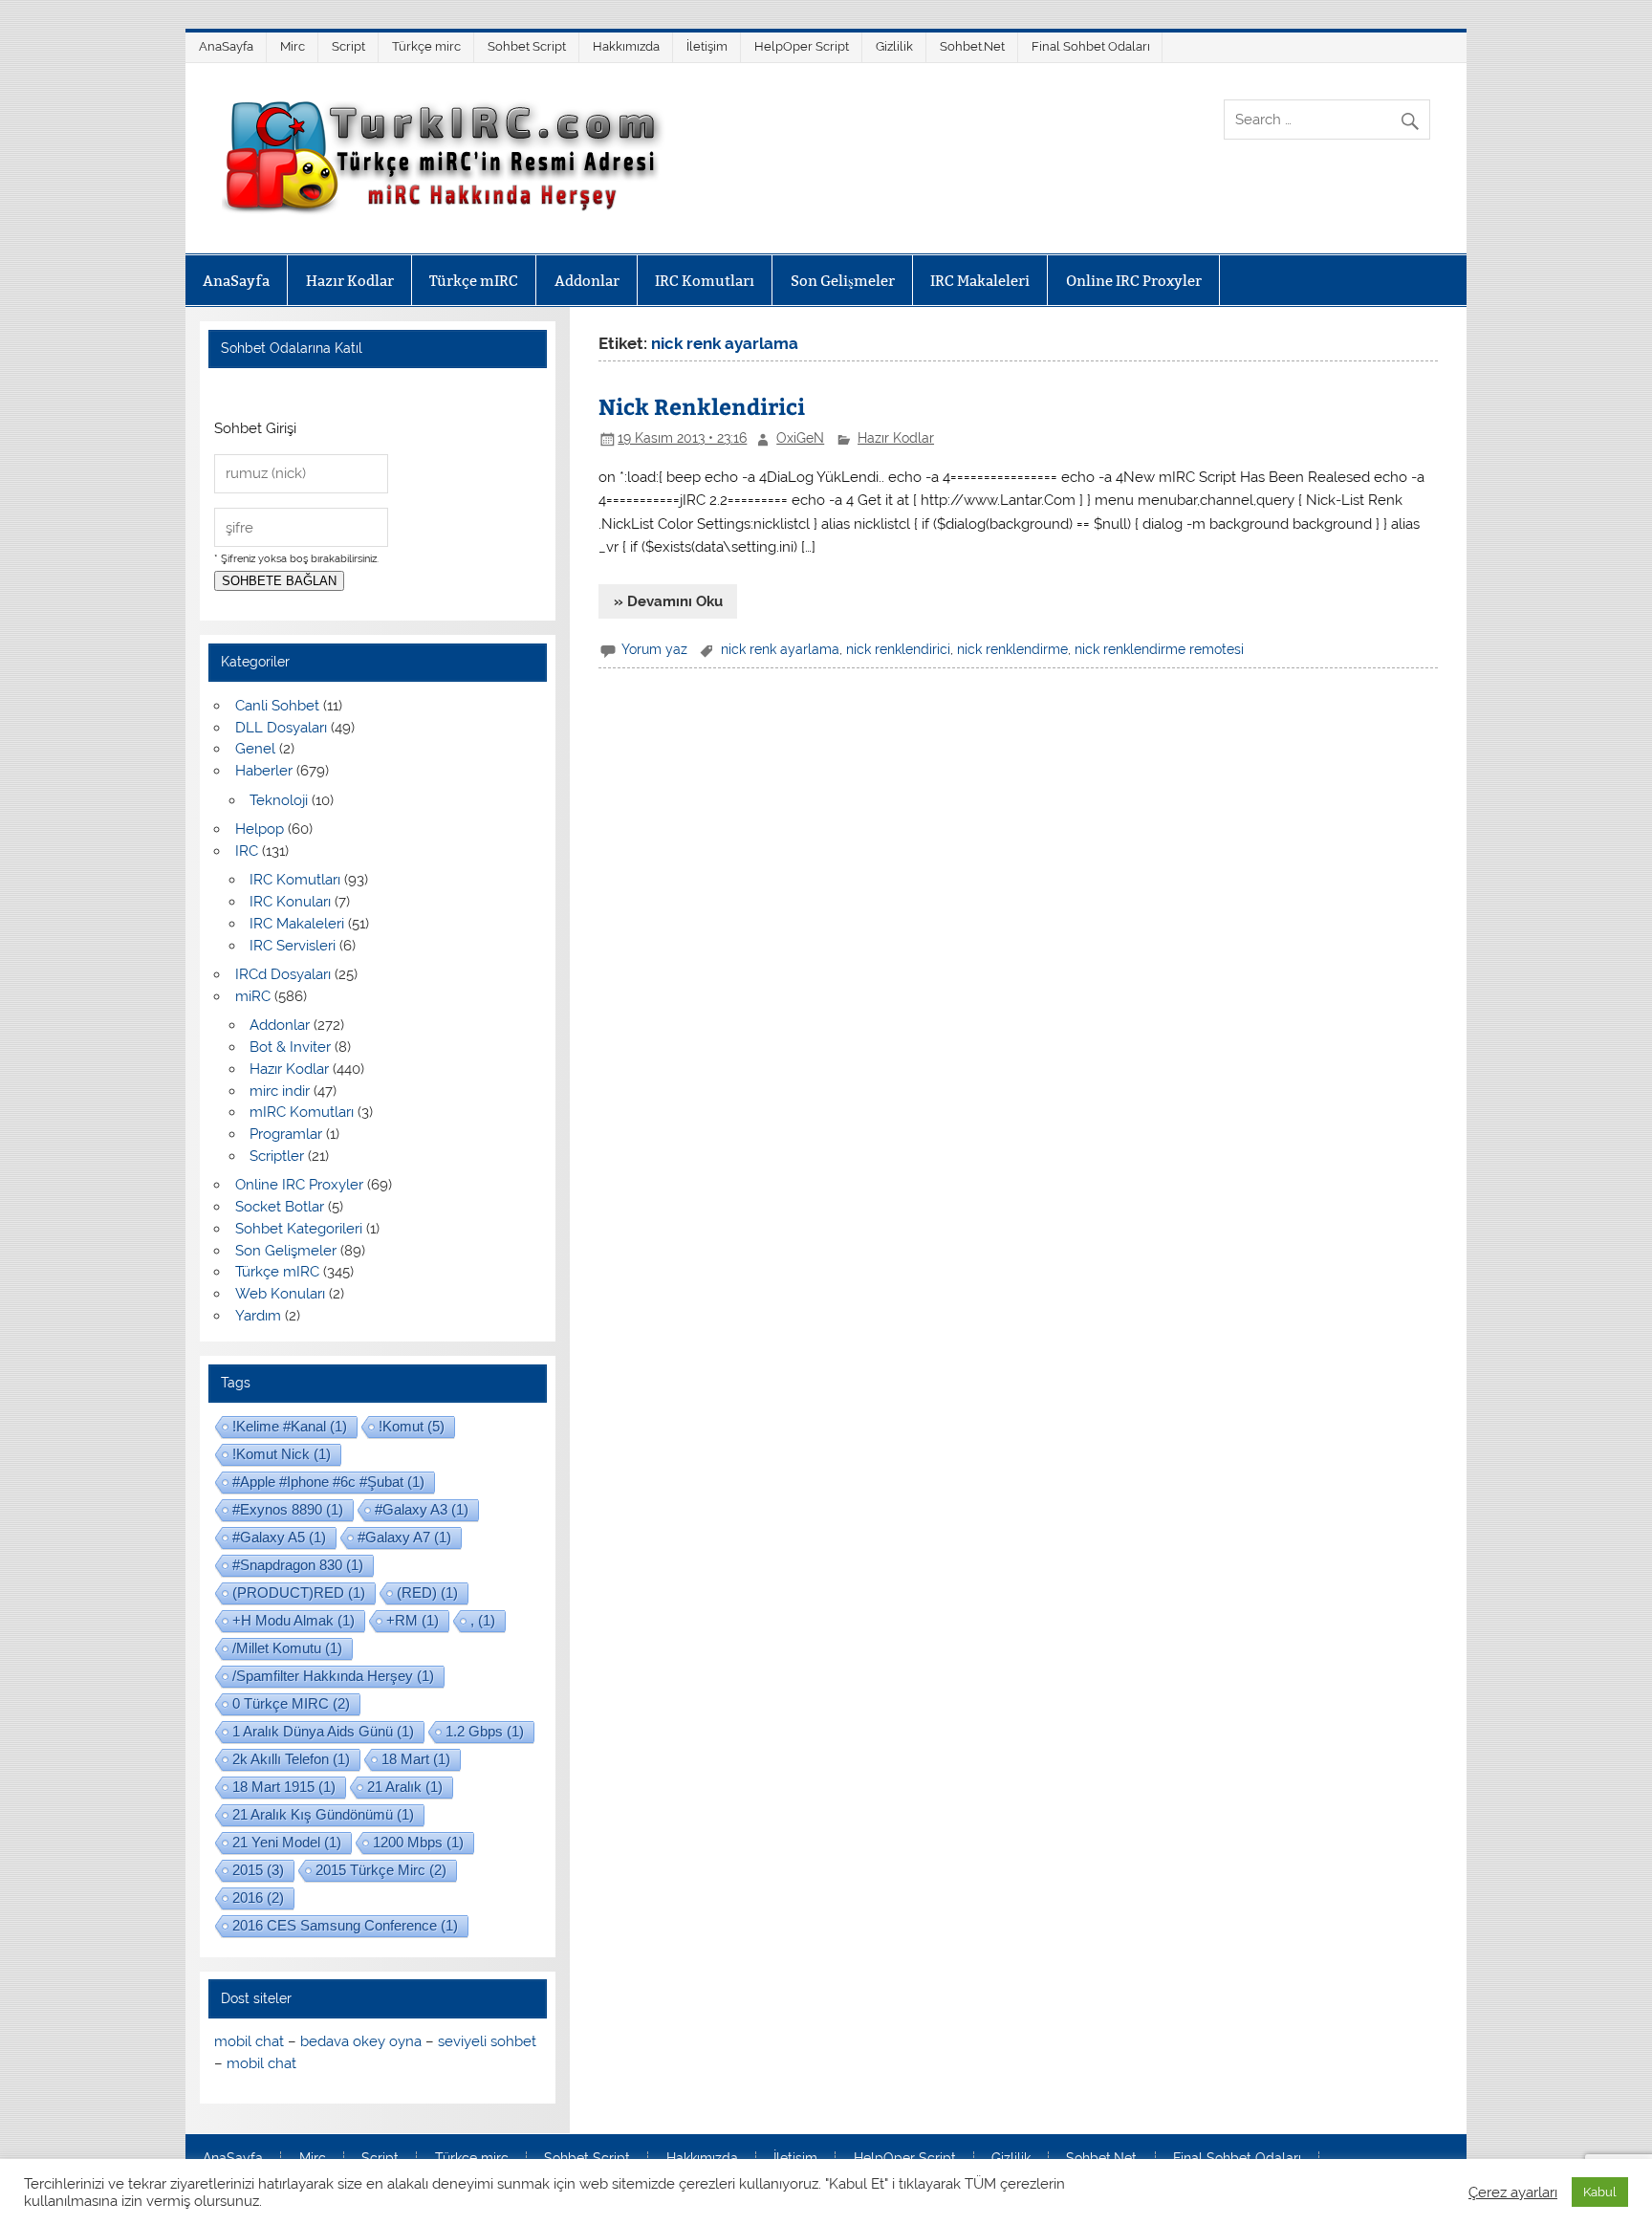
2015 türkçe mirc (381, 1870)
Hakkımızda (626, 46)
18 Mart (416, 1759)
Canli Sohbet (277, 706)
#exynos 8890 (288, 1509)
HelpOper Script (802, 46)
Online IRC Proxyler (1134, 281)
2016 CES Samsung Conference (345, 1925)
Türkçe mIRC (474, 281)
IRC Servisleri (293, 946)
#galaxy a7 (404, 1537)
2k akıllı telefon (291, 1759)
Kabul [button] (1600, 2192)
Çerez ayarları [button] (1513, 2192)
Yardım (258, 1316)
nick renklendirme (1012, 649)
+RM (413, 1620)
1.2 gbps (485, 1731)
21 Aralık (405, 1787)
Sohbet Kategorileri (299, 1229)
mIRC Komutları (302, 1112)
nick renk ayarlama (780, 649)
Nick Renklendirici (702, 406)
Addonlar (587, 281)
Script (348, 46)
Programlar (286, 1134)
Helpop (260, 829)
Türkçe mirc (426, 46)
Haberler (264, 771)
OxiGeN (800, 438)
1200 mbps (418, 1842)
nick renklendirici (898, 649)
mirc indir (280, 1091)
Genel (255, 749)
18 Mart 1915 (284, 1787)
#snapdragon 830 (298, 1565)
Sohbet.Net (972, 46)
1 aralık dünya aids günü (323, 1731)
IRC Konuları (290, 902)
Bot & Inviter (290, 1047)
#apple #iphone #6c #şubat (328, 1482)
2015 (258, 1870)
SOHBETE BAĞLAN (279, 581)
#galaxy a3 (422, 1509)
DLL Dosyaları (281, 728)
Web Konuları (280, 1294)
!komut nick (282, 1454)
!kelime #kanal (290, 1426)
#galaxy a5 (279, 1537)
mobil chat (249, 2041)
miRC (253, 996)
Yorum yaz (654, 649)
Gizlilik (894, 46)
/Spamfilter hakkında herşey (333, 1676)
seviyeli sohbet (487, 2041)
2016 (258, 1898)
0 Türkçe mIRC (291, 1703)
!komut (412, 1426)
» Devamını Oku (668, 601)
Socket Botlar (280, 1207)
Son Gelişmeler (843, 281)
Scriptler (277, 1156)
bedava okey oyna (361, 2041)
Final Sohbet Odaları (1091, 46)
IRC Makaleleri (980, 281)
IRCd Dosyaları (283, 974)
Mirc (293, 46)
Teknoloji (279, 800)
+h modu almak (293, 1620)
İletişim (707, 46)
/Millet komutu (287, 1648)
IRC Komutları (705, 281)
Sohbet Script (527, 46)
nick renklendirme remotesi (1159, 649)
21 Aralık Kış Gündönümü (323, 1814)
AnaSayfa (226, 46)
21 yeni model (287, 1842)
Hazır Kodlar (350, 281)
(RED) (427, 1592)
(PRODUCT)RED (299, 1592)
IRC (247, 851)
